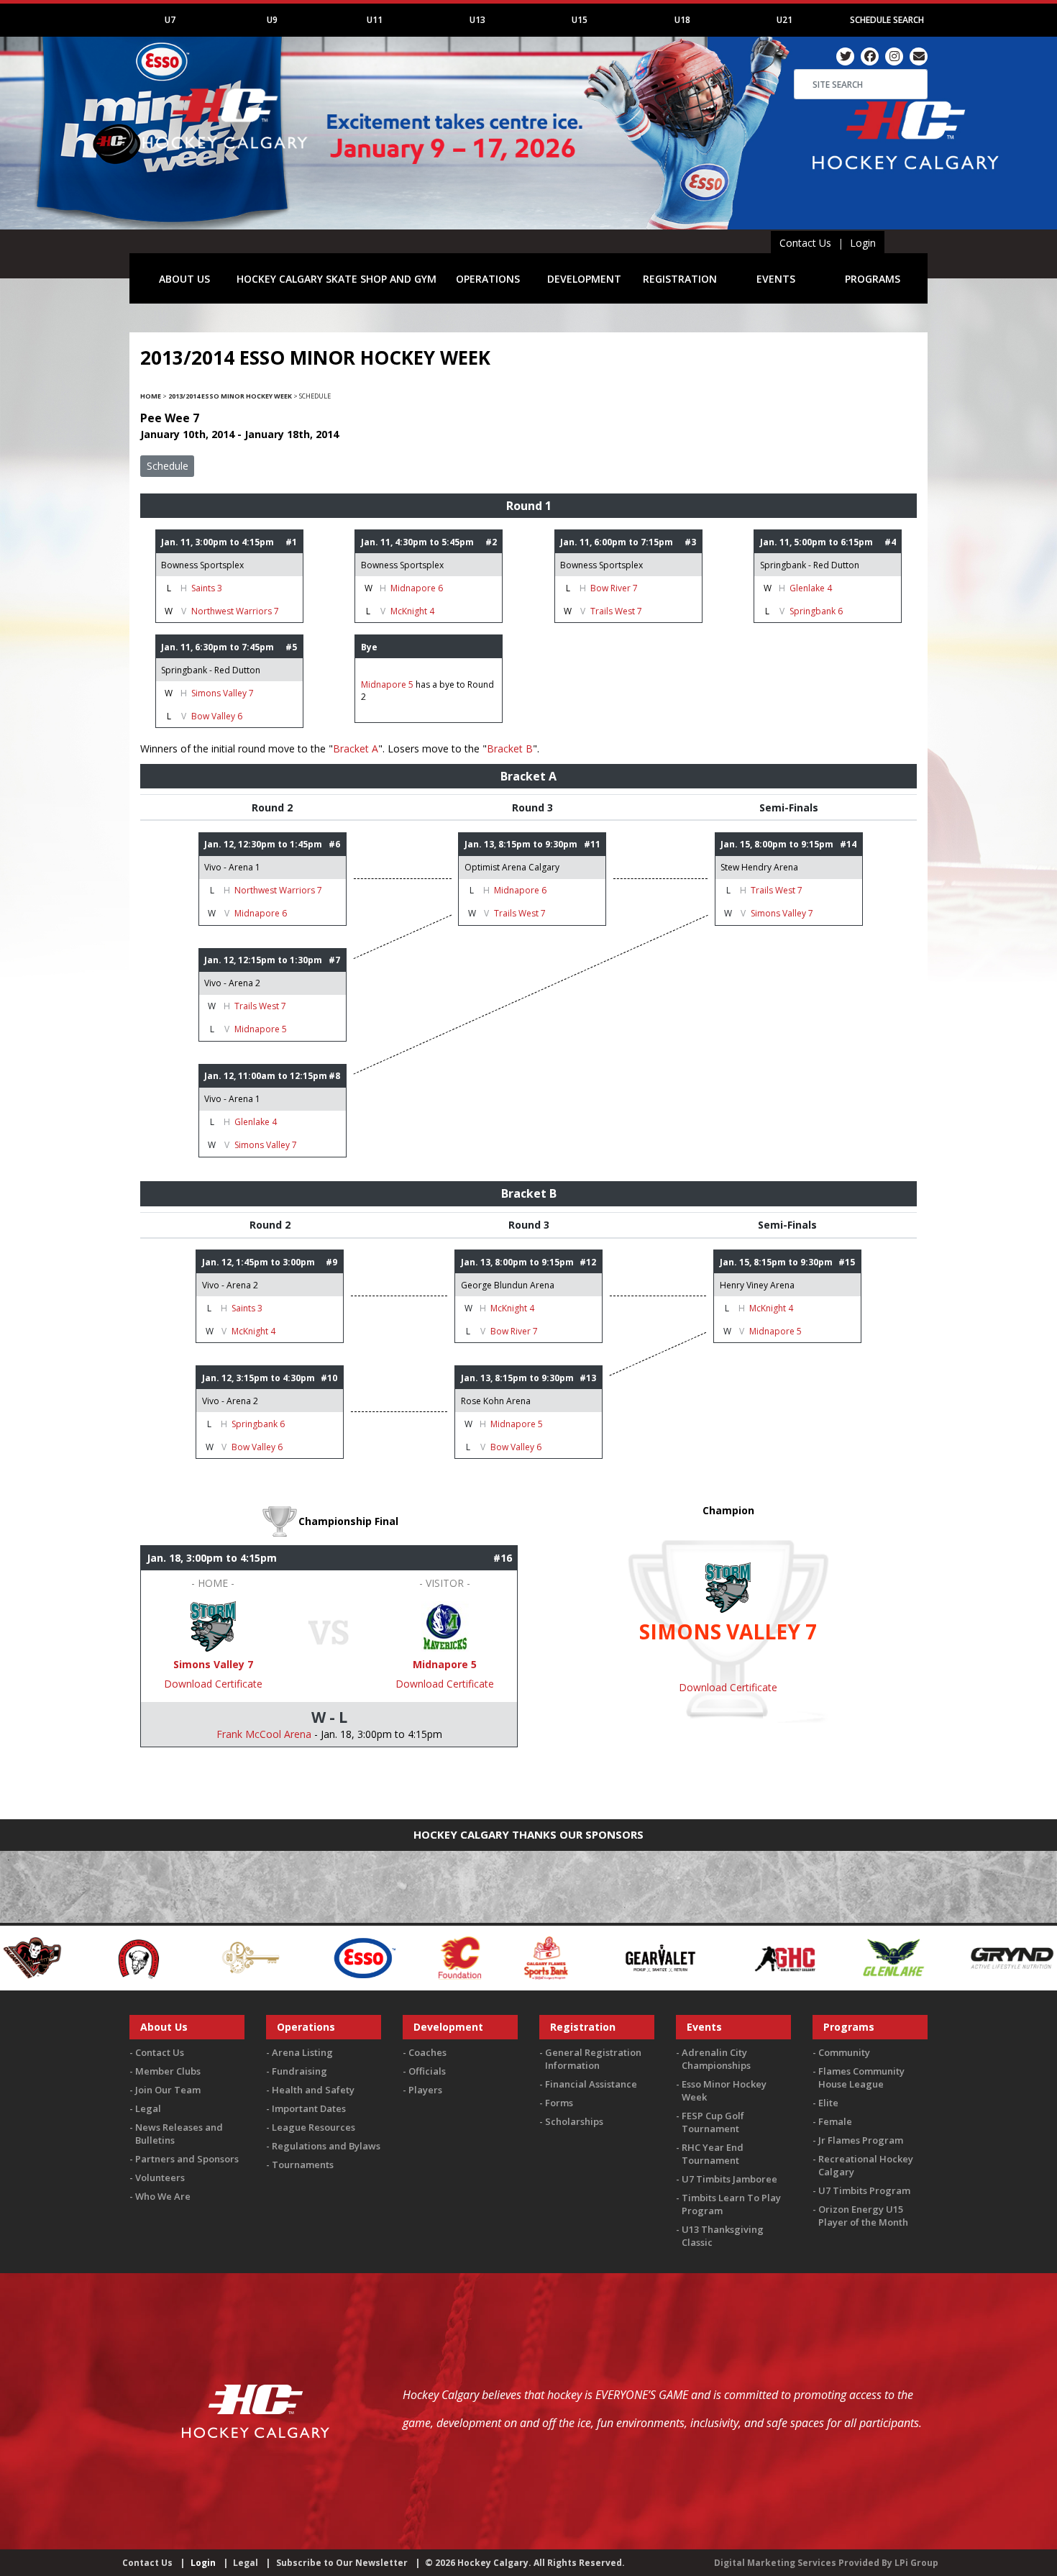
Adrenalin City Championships (716, 2059)
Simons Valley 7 (223, 693)
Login (863, 243)
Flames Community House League (861, 2077)
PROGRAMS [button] (873, 279)
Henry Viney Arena (757, 1285)
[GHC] (623, 1956)
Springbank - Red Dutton (810, 565)
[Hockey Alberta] (962, 1956)
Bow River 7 (614, 588)
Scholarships (574, 2121)
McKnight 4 (412, 611)
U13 (477, 20)
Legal (148, 2108)
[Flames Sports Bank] (384, 1956)
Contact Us (805, 243)
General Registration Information (593, 2059)
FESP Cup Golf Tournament (713, 2122)
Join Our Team (168, 2090)
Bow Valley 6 (217, 716)
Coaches (427, 2052)
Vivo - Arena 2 (232, 983)
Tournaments (303, 2165)
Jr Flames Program (861, 2140)
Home (151, 396)
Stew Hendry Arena (759, 867)
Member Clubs (168, 2071)
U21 (784, 20)
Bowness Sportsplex (202, 565)
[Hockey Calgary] (226, 157)
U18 (682, 20)
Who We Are (163, 2196)
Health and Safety (313, 2090)
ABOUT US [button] (184, 279)
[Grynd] (849, 1956)
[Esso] (201, 1956)
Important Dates (309, 2108)
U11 (375, 20)
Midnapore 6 (417, 588)
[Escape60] (88, 1956)
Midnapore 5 (387, 684)
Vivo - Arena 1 (232, 867)
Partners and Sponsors (187, 2159)
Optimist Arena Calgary (512, 867)
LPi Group (916, 2563)
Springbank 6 (816, 611)
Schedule (168, 466)
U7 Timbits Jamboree (729, 2179)
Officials (427, 2071)
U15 (580, 20)
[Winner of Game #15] (445, 1625)
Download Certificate (213, 1684)
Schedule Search (887, 20)
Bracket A (356, 748)
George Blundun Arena (508, 1285)
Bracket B (510, 748)
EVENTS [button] (776, 279)
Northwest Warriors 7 (235, 611)
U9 (272, 20)
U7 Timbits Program (864, 2190)
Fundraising (299, 2071)
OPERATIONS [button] (488, 279)
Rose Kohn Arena (496, 1401)
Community (844, 2052)
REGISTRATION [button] (680, 279)
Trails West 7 (616, 611)
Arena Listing (302, 2052)
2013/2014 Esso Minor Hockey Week (230, 396)
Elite (828, 2103)
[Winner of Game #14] (213, 1625)
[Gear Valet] (497, 1956)
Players (425, 2090)
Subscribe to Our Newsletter (342, 2563)
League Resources (314, 2127)
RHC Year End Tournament (713, 2154)
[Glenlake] (731, 1956)
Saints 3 (207, 588)
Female (835, 2121)
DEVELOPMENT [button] (584, 279)
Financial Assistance (591, 2084)
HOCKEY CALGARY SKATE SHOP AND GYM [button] (337, 279)
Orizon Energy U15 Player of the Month (863, 2216)
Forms (559, 2103)
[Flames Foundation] (297, 1956)
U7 (170, 20)
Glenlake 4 (811, 588)
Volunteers (160, 2177)
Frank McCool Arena (264, 1734)
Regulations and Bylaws (326, 2146)
